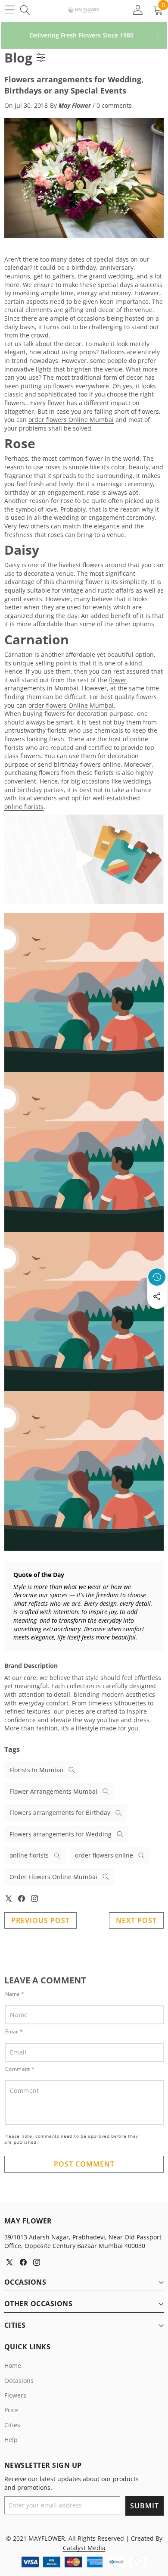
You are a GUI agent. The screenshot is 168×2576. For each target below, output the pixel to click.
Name (15, 1994)
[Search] (25, 10)
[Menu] (10, 10)
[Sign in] (138, 10)
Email (14, 2031)
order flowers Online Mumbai (71, 420)
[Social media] (157, 1296)
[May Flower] (84, 10)
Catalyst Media (84, 2548)
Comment (20, 2069)
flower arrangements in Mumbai (65, 684)
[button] (157, 1316)
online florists (24, 807)
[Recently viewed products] (157, 1277)
